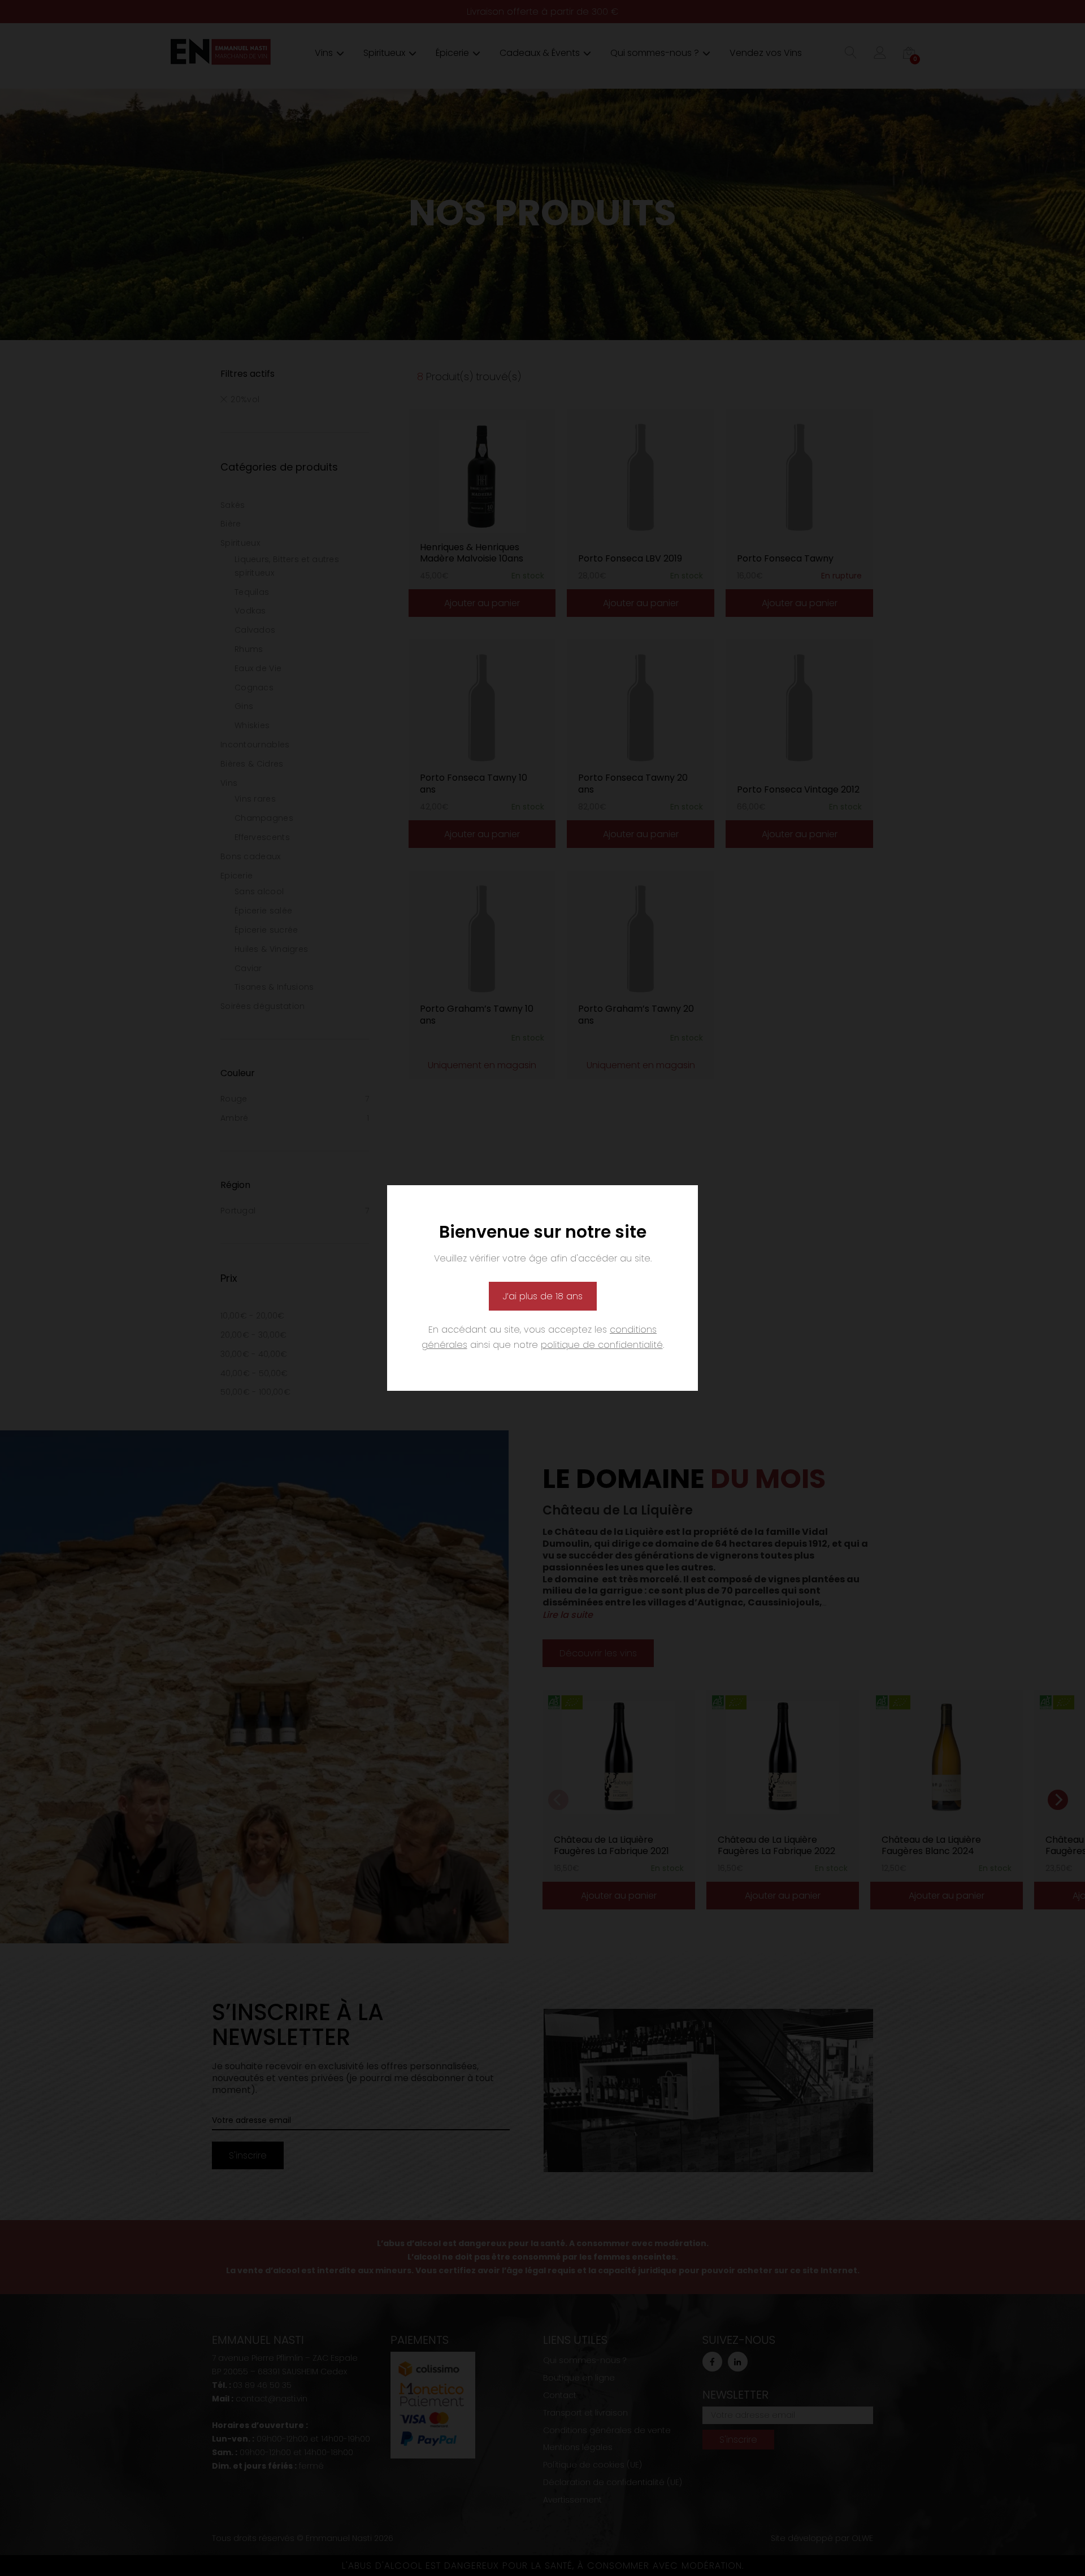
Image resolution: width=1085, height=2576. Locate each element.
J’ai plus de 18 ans (543, 1296)
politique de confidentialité (602, 1345)
